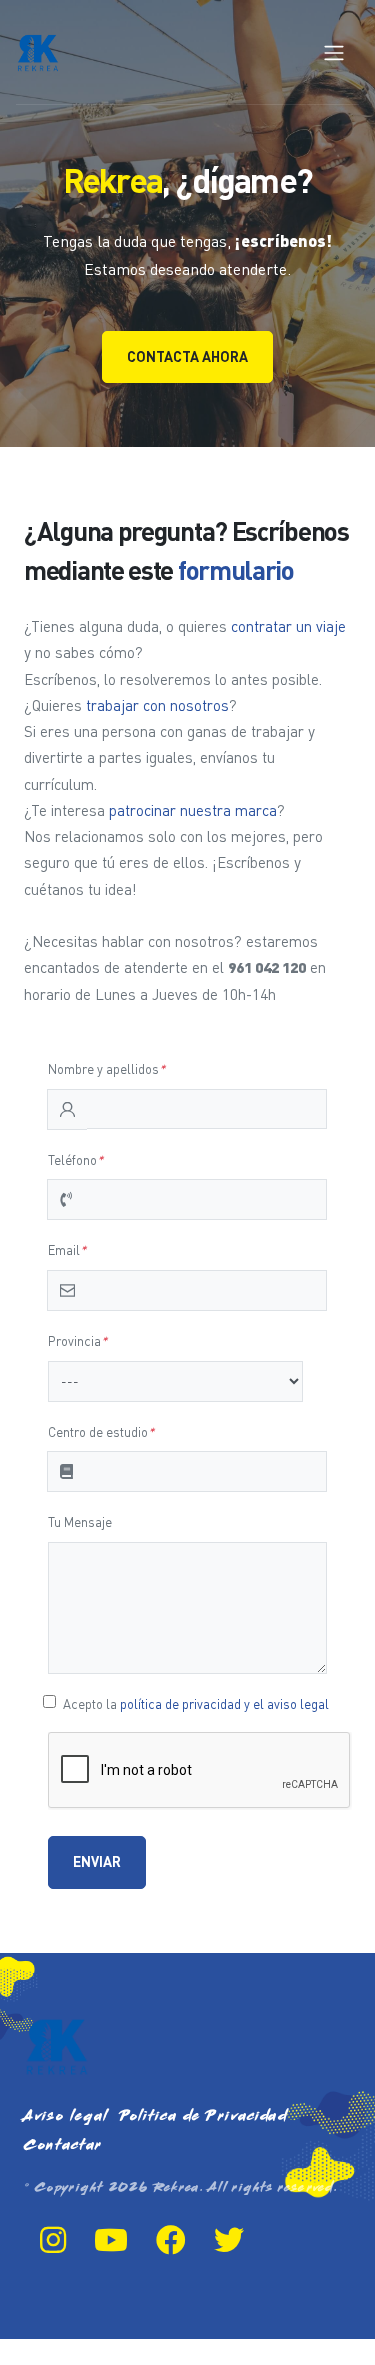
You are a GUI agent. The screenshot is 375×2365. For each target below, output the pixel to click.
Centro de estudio (101, 1432)
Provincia (77, 1341)
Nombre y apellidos (106, 1069)
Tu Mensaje (80, 1522)
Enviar (97, 1861)
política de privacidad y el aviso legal (224, 1704)
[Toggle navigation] (334, 53)
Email (67, 1250)
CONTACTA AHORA (187, 356)
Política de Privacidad (203, 2116)
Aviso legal (66, 2116)
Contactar (63, 2145)
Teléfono (75, 1160)
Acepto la (196, 1704)
